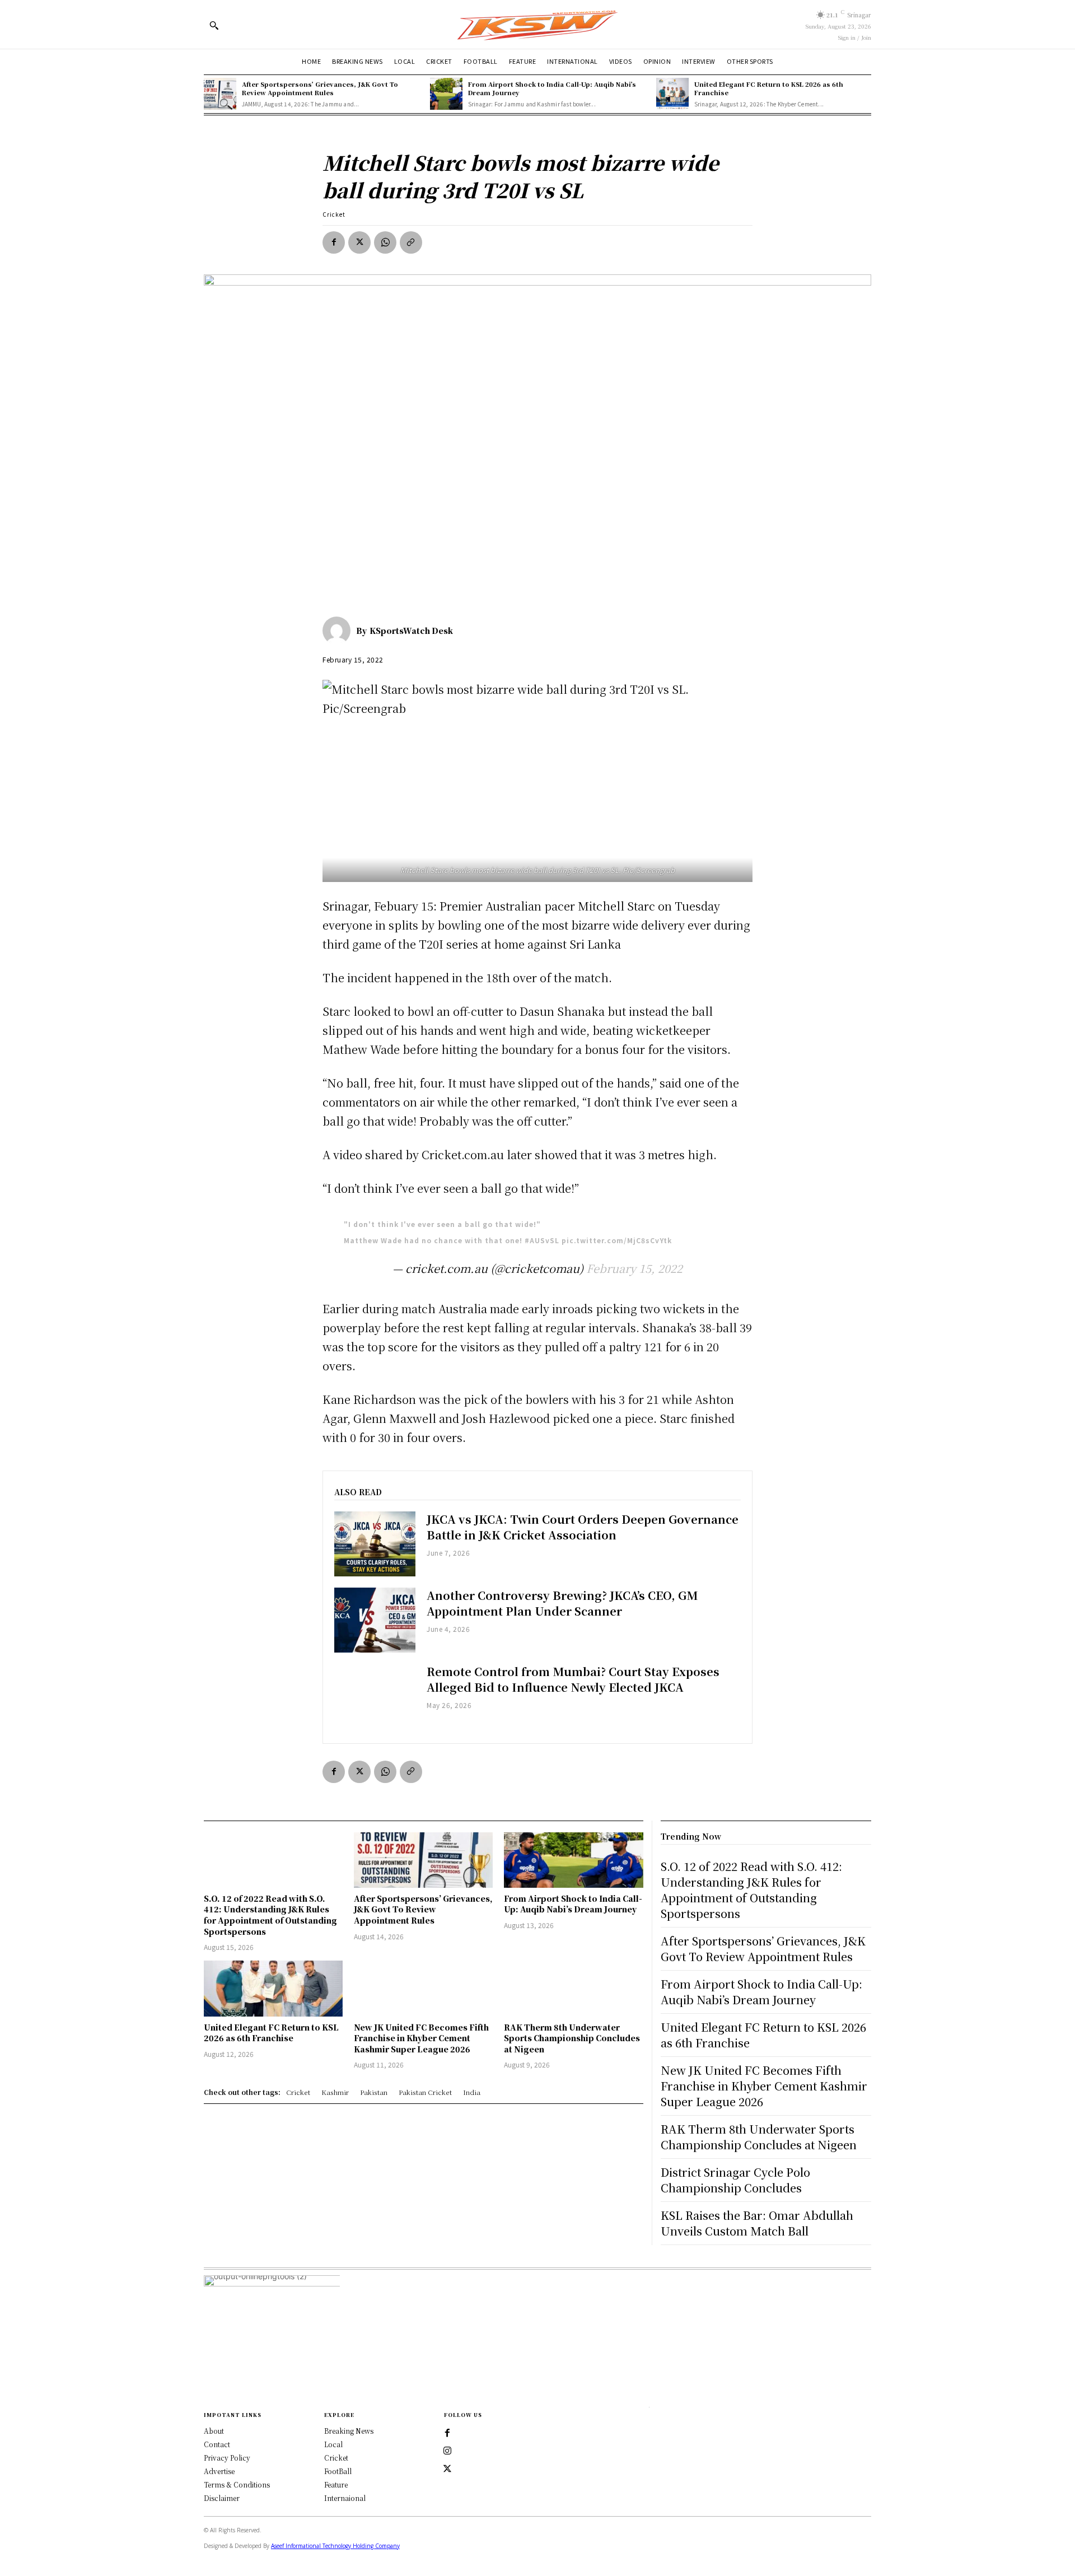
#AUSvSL (542, 1240)
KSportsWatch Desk (411, 631)
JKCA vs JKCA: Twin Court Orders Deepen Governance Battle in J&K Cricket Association (583, 1527)
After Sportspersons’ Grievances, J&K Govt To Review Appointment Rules (320, 88)
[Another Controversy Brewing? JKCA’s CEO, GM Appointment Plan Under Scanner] (375, 1620)
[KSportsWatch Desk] (339, 631)
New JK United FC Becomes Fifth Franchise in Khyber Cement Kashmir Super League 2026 (421, 2038)
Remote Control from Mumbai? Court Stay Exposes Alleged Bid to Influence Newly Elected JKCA (573, 1679)
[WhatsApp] (385, 242)
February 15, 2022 (634, 1268)
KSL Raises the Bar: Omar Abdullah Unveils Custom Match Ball (757, 2223)
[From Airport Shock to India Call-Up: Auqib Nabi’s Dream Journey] (446, 94)
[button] (214, 25)
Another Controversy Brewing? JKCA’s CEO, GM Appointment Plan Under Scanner (562, 1603)
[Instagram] (447, 2451)
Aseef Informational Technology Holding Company (335, 2546)
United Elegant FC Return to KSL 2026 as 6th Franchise (769, 88)
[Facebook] (334, 242)
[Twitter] (447, 2469)
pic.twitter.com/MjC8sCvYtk (617, 1240)
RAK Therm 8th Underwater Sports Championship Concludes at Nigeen (572, 2038)
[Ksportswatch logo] (537, 24)
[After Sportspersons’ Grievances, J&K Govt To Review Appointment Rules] (220, 94)
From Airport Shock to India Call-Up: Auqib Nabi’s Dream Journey (552, 88)
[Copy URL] (411, 242)
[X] (359, 242)
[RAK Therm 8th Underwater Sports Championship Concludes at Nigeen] (573, 1988)
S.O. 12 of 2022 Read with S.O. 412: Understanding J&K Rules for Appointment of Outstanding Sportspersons (270, 1915)
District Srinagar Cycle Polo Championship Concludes (735, 2180)
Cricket (334, 214)
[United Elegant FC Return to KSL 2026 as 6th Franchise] (672, 94)
